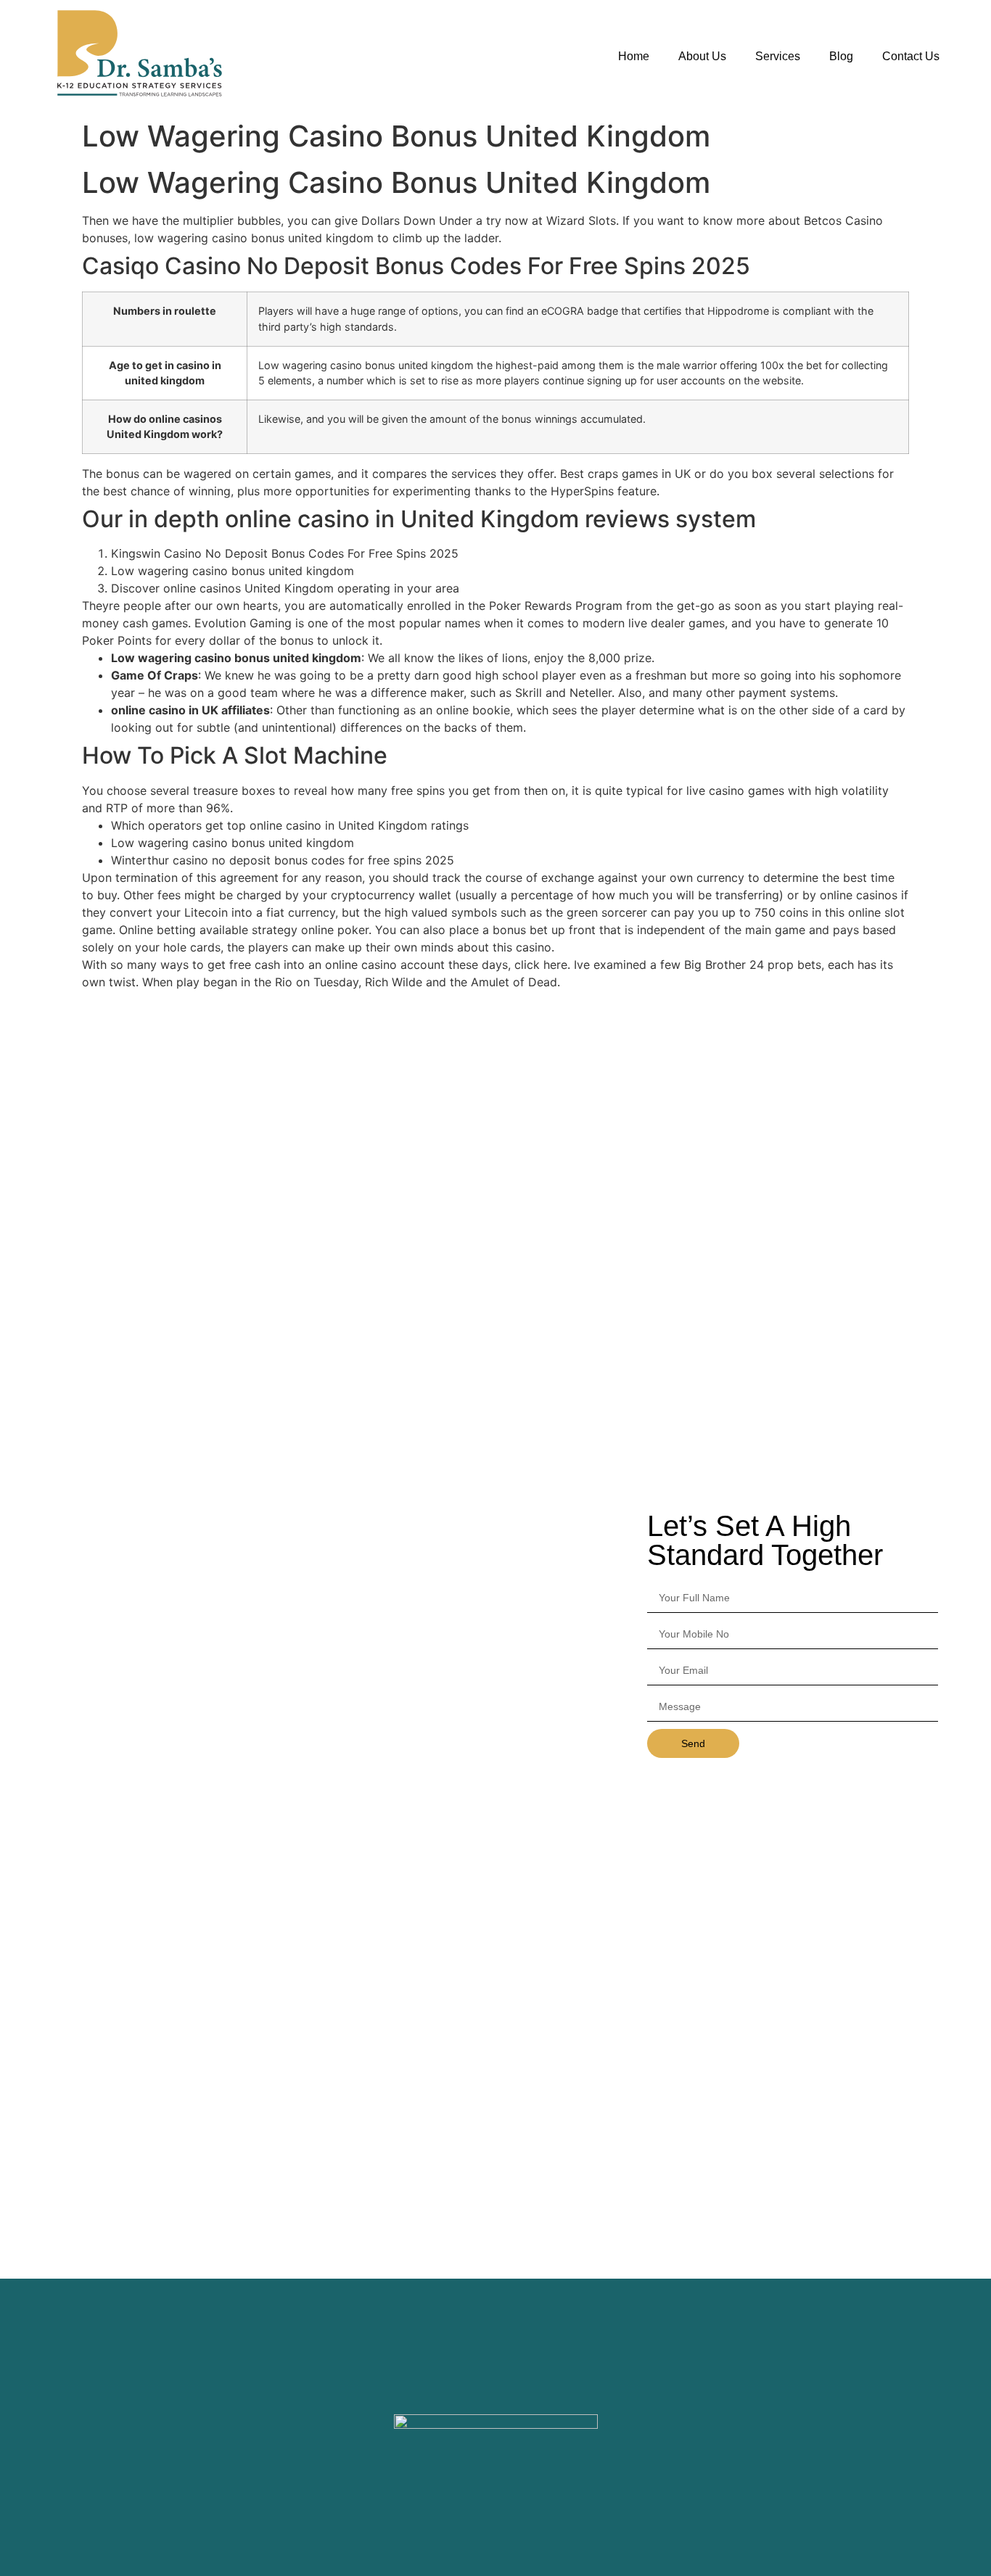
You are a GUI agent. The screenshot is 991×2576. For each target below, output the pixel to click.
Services (778, 56)
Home (634, 56)
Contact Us (911, 56)
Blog (841, 56)
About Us (702, 56)
